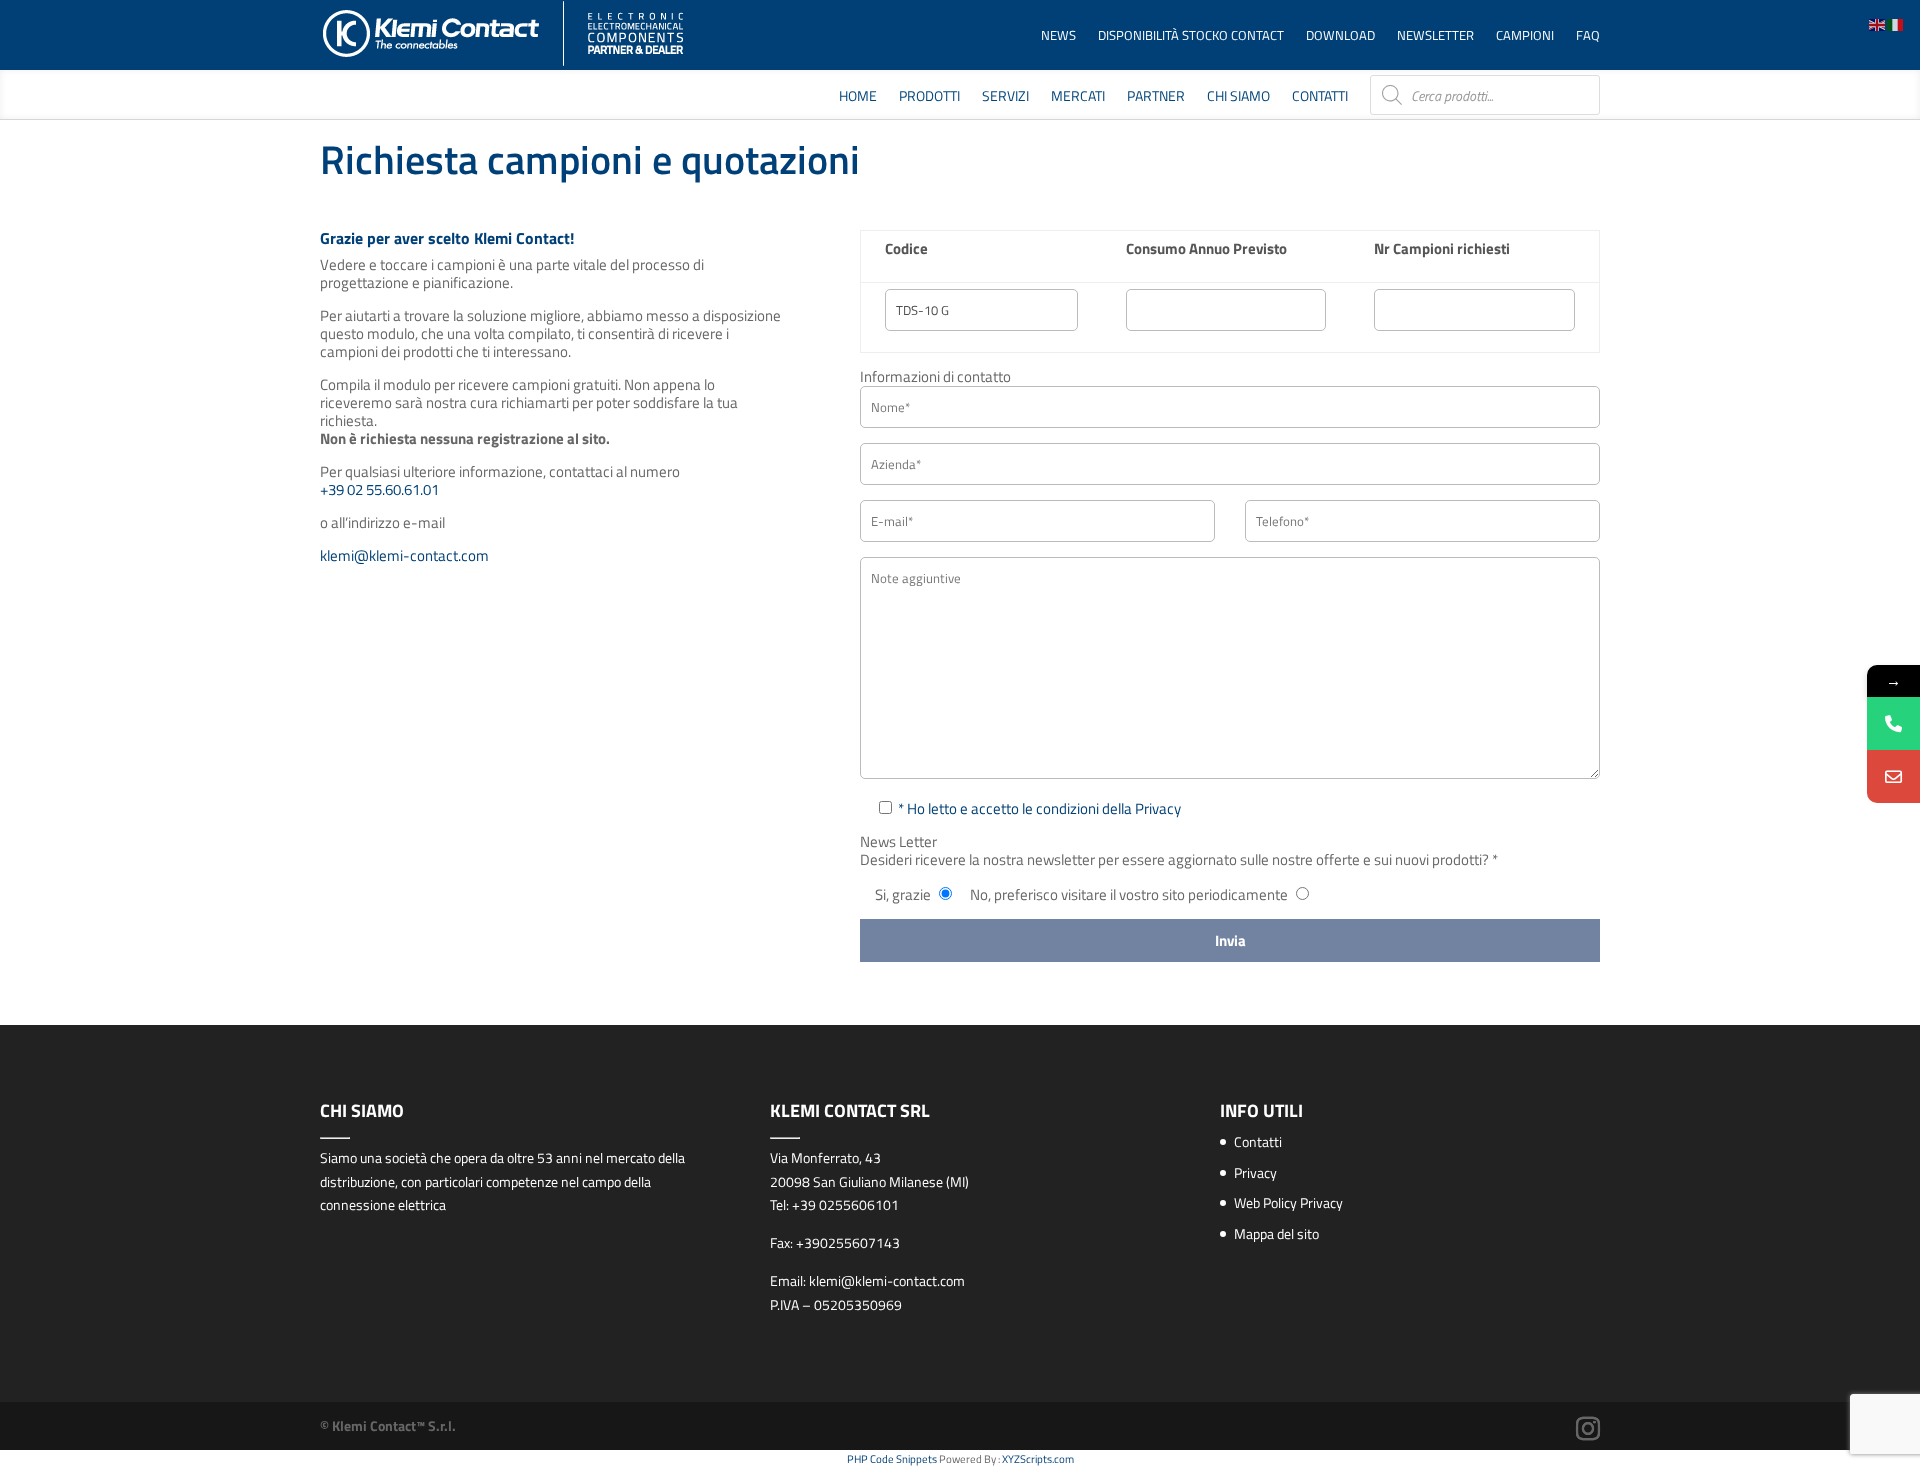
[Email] (1893, 776)
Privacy (1255, 1172)
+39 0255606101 (845, 1204)
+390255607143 (848, 1242)
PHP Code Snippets (892, 1459)
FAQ (1588, 36)
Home (858, 97)
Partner (1156, 97)
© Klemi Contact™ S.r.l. (388, 1425)
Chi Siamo (1238, 97)
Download (1340, 36)
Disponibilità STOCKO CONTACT (1191, 36)
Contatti (1320, 97)
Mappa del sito (1276, 1233)
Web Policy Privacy (1288, 1202)
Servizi (1005, 97)
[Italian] (1896, 23)
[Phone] (1893, 723)
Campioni (1525, 36)
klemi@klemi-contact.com (404, 555)
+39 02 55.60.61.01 (379, 489)
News (1058, 36)
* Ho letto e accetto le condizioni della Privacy (1039, 808)
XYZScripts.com (1038, 1459)
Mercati (1078, 97)
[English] (1878, 23)
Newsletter (1435, 36)
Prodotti (929, 97)
